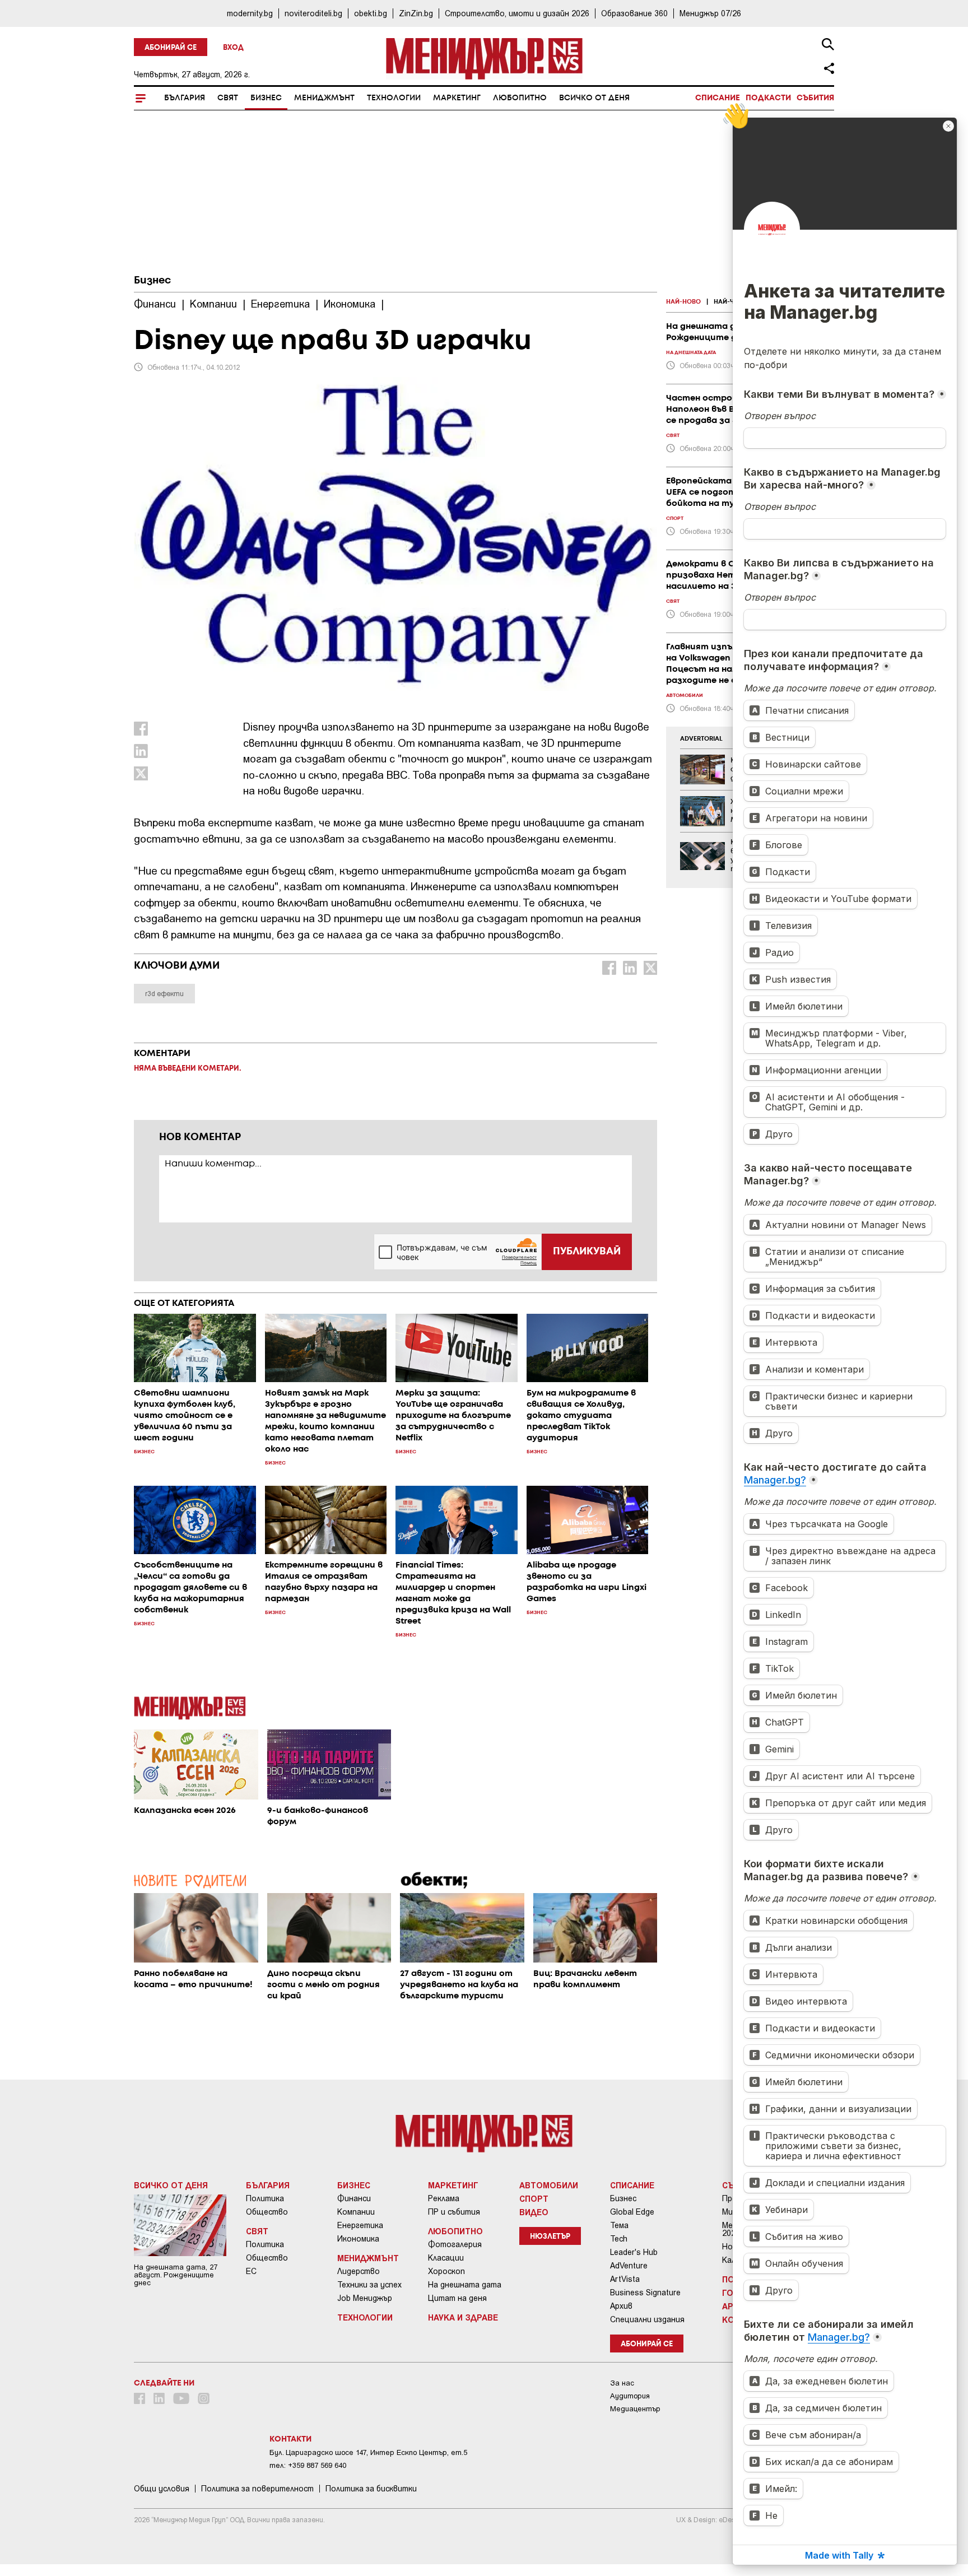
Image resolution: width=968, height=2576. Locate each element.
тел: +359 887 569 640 (308, 2465)
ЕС (251, 2271)
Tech (619, 2239)
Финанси (354, 2198)
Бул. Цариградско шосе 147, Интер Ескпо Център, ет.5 (368, 2452)
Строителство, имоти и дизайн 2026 (517, 13)
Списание (718, 98)
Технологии (394, 98)
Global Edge (632, 2212)
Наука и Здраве (463, 2317)
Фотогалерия (455, 2244)
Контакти (290, 2439)
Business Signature (645, 2293)
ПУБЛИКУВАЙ (587, 1252)
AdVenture (629, 2266)
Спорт (534, 2198)
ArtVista (625, 2279)
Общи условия (162, 2489)
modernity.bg (250, 13)
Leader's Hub (634, 2252)
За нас (622, 2383)
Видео (534, 2212)
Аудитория (630, 2396)
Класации (446, 2258)
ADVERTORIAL (701, 739)
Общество (267, 2212)
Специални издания (647, 2319)
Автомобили (549, 2185)
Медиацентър (635, 2409)
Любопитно (520, 98)
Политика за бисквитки (371, 2489)
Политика (265, 2198)
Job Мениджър (365, 2298)
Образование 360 (634, 13)
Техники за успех (369, 2285)
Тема (619, 2225)
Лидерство (359, 2271)
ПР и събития (454, 2212)
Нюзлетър (550, 2237)
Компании (356, 2212)
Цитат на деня (457, 2298)
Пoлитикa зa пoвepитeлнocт (257, 2489)
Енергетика (360, 2225)
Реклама (444, 2198)
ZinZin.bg (416, 13)
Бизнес (266, 98)
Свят (228, 98)
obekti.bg (371, 13)
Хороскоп (446, 2271)
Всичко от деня (594, 98)
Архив (621, 2306)
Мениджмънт (324, 98)
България (185, 98)
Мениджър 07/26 (710, 13)
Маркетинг (457, 98)
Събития (815, 98)
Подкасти (768, 98)
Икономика (358, 2239)
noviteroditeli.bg (313, 13)
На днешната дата (465, 2285)
